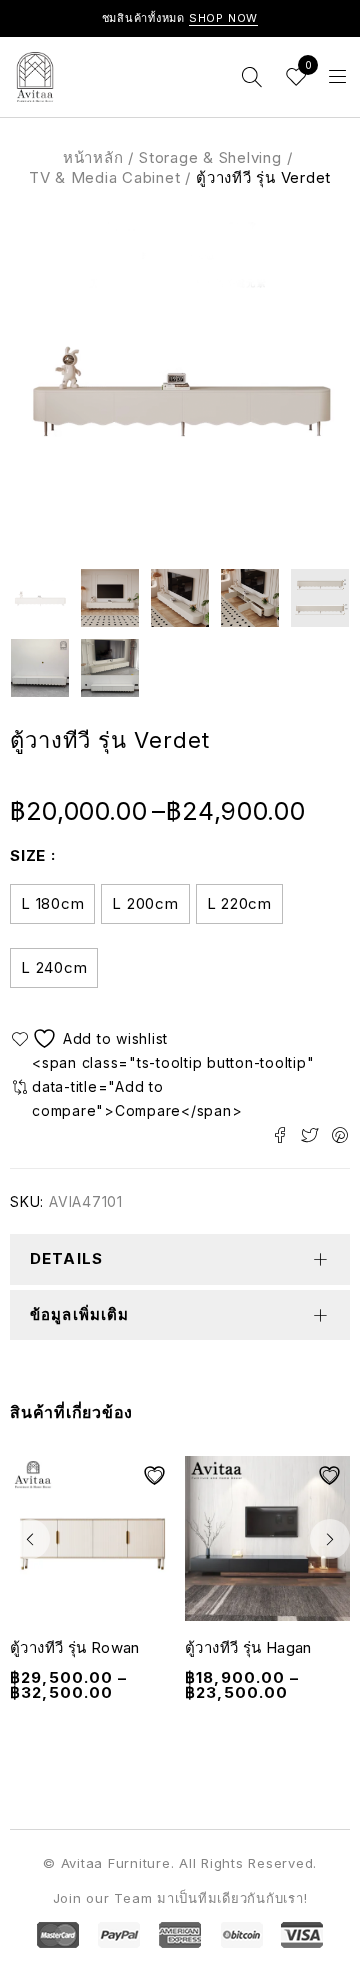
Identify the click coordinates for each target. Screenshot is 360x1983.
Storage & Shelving (210, 157)
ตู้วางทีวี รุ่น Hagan (248, 1647)
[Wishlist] (92, 1038)
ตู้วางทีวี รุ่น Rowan (75, 1647)
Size (28, 855)
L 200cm (145, 903)
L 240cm (54, 967)
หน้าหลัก (93, 157)
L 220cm (239, 903)
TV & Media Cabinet (105, 177)
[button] (30, 1539)
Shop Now (224, 18)
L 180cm (52, 903)
